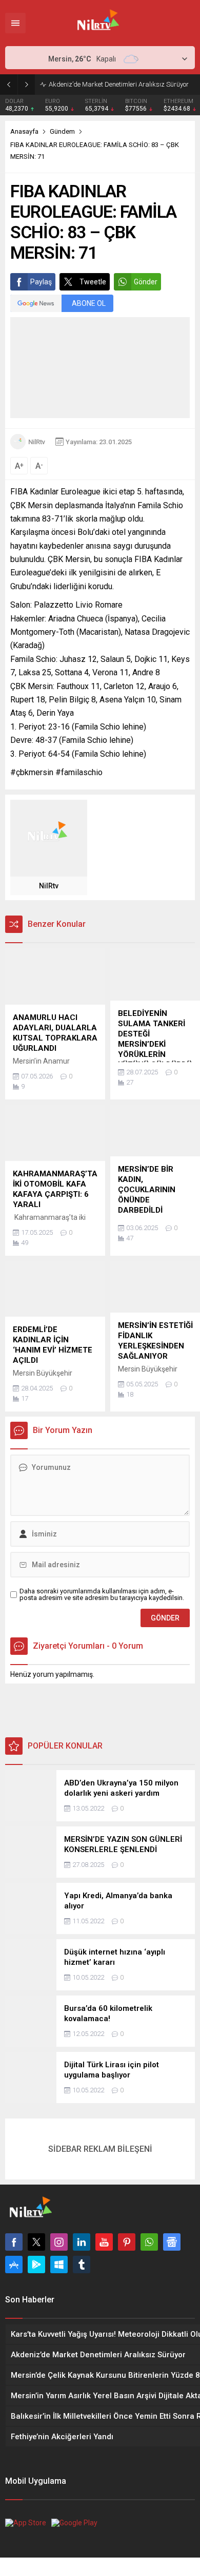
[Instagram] (59, 2242)
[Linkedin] (82, 2242)
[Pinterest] (127, 2242)
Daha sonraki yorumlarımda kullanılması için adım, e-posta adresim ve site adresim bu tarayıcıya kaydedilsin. (102, 1594)
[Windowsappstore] (59, 2265)
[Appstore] (14, 2265)
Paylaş (41, 282)
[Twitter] (36, 2242)
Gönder (146, 282)
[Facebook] (14, 2242)
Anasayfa (24, 131)
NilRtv (37, 442)
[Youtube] (104, 2242)
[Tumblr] (82, 2265)
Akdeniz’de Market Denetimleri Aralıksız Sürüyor (119, 84)
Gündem (62, 131)
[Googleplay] (36, 2265)
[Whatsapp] (149, 2242)
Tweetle (93, 282)
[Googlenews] (172, 2242)
